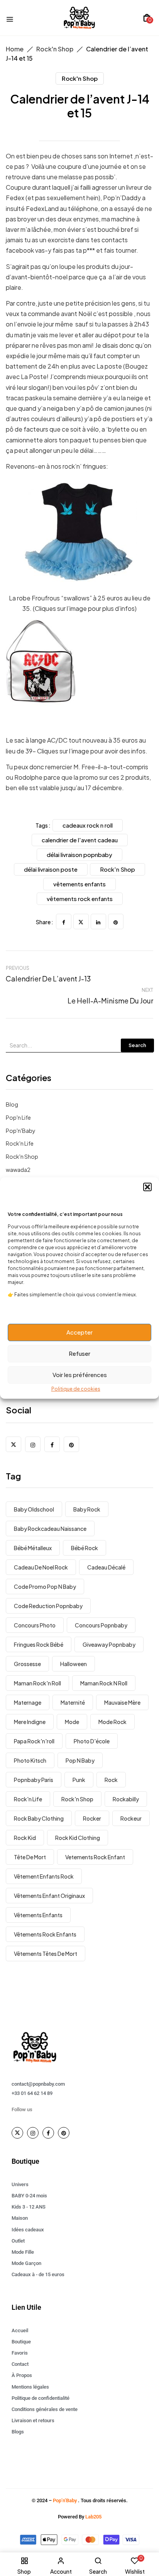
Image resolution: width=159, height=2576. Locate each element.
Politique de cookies (76, 1389)
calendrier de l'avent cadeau (80, 840)
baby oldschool (34, 1509)
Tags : (43, 825)
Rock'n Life (20, 1143)
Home (15, 49)
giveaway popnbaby (109, 1644)
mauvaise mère (122, 1702)
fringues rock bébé (39, 1644)
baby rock (87, 1509)
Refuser (79, 1353)
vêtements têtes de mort (46, 1954)
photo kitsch (30, 1760)
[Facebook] (64, 922)
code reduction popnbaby (48, 1606)
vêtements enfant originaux (49, 1896)
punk (79, 1780)
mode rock (112, 1722)
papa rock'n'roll (34, 1741)
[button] (147, 1187)
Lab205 (93, 2517)
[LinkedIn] (98, 922)
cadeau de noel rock (41, 1567)
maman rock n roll (104, 1683)
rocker (92, 1818)
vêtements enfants (38, 1915)
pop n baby (80, 1760)
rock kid (25, 1838)
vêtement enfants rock (44, 1876)
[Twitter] (81, 922)
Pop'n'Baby (21, 1131)
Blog (12, 1104)
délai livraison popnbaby (79, 854)
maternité (73, 1702)
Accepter (79, 1332)
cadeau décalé (106, 1567)
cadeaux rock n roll (88, 825)
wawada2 (18, 1170)
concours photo (35, 1625)
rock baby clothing (39, 1818)
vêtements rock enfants (45, 1934)
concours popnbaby (101, 1625)
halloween (74, 1664)
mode (72, 1722)
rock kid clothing (78, 1838)
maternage (28, 1702)
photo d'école (92, 1741)
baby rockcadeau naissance (50, 1529)
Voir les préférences (80, 1375)
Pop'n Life (18, 1117)
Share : (45, 922)
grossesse (27, 1664)
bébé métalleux (33, 1548)
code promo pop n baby (45, 1586)
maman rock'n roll (37, 1683)
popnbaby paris (34, 1780)
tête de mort (30, 1857)
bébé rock (85, 1548)
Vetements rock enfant (95, 1857)
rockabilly (126, 1799)
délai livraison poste (51, 869)
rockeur (131, 1818)
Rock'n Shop (55, 49)
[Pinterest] (116, 922)
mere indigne (30, 1722)
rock (111, 1780)
